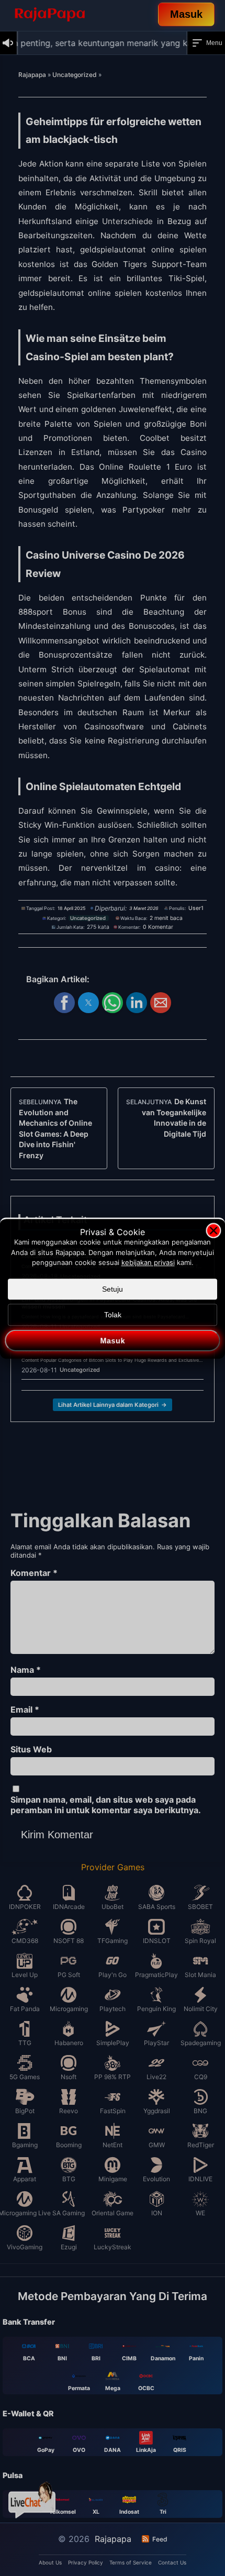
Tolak (113, 1315)
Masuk (113, 1340)
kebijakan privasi (148, 1262)
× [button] (214, 1230)
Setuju (113, 1289)
